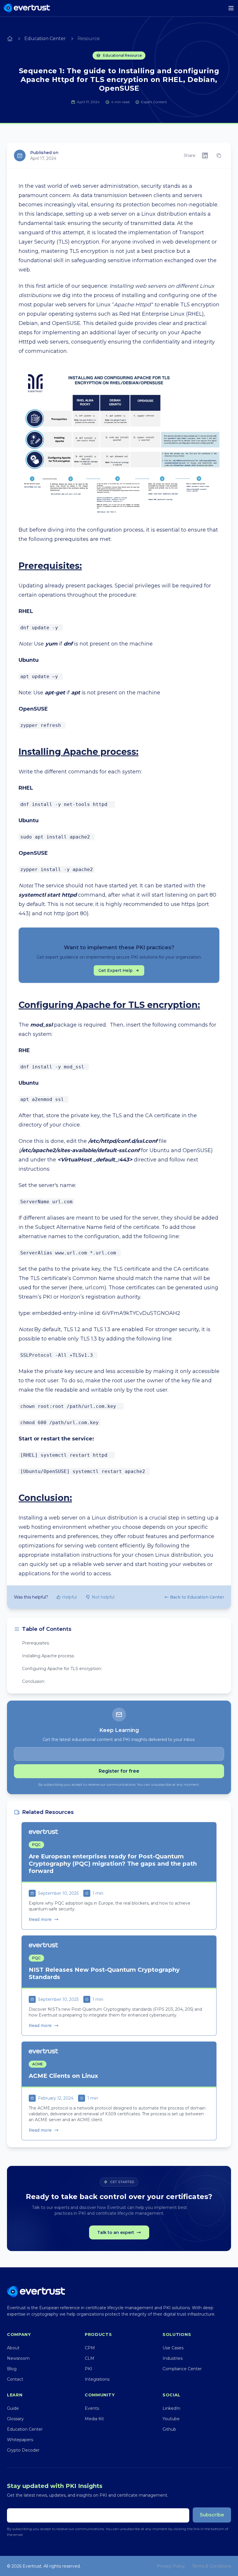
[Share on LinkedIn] (205, 155)
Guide (13, 2408)
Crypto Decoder (23, 2450)
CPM (90, 2348)
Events (92, 2408)
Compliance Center (182, 2369)
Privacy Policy (171, 2566)
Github (169, 2429)
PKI (89, 2369)
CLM (90, 2358)
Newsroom (18, 2358)
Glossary (15, 2419)
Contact (15, 2379)
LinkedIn (171, 2408)
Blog (12, 2369)
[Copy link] (219, 155)
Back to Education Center (197, 1597)
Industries (173, 2358)
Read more (40, 1919)
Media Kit (94, 2419)
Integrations (97, 2379)
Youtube (171, 2419)
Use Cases (173, 2348)
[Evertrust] (27, 8)
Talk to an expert (116, 2232)
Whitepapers (20, 2440)
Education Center (45, 39)
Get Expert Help (116, 970)
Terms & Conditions (211, 2566)
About (13, 2348)
